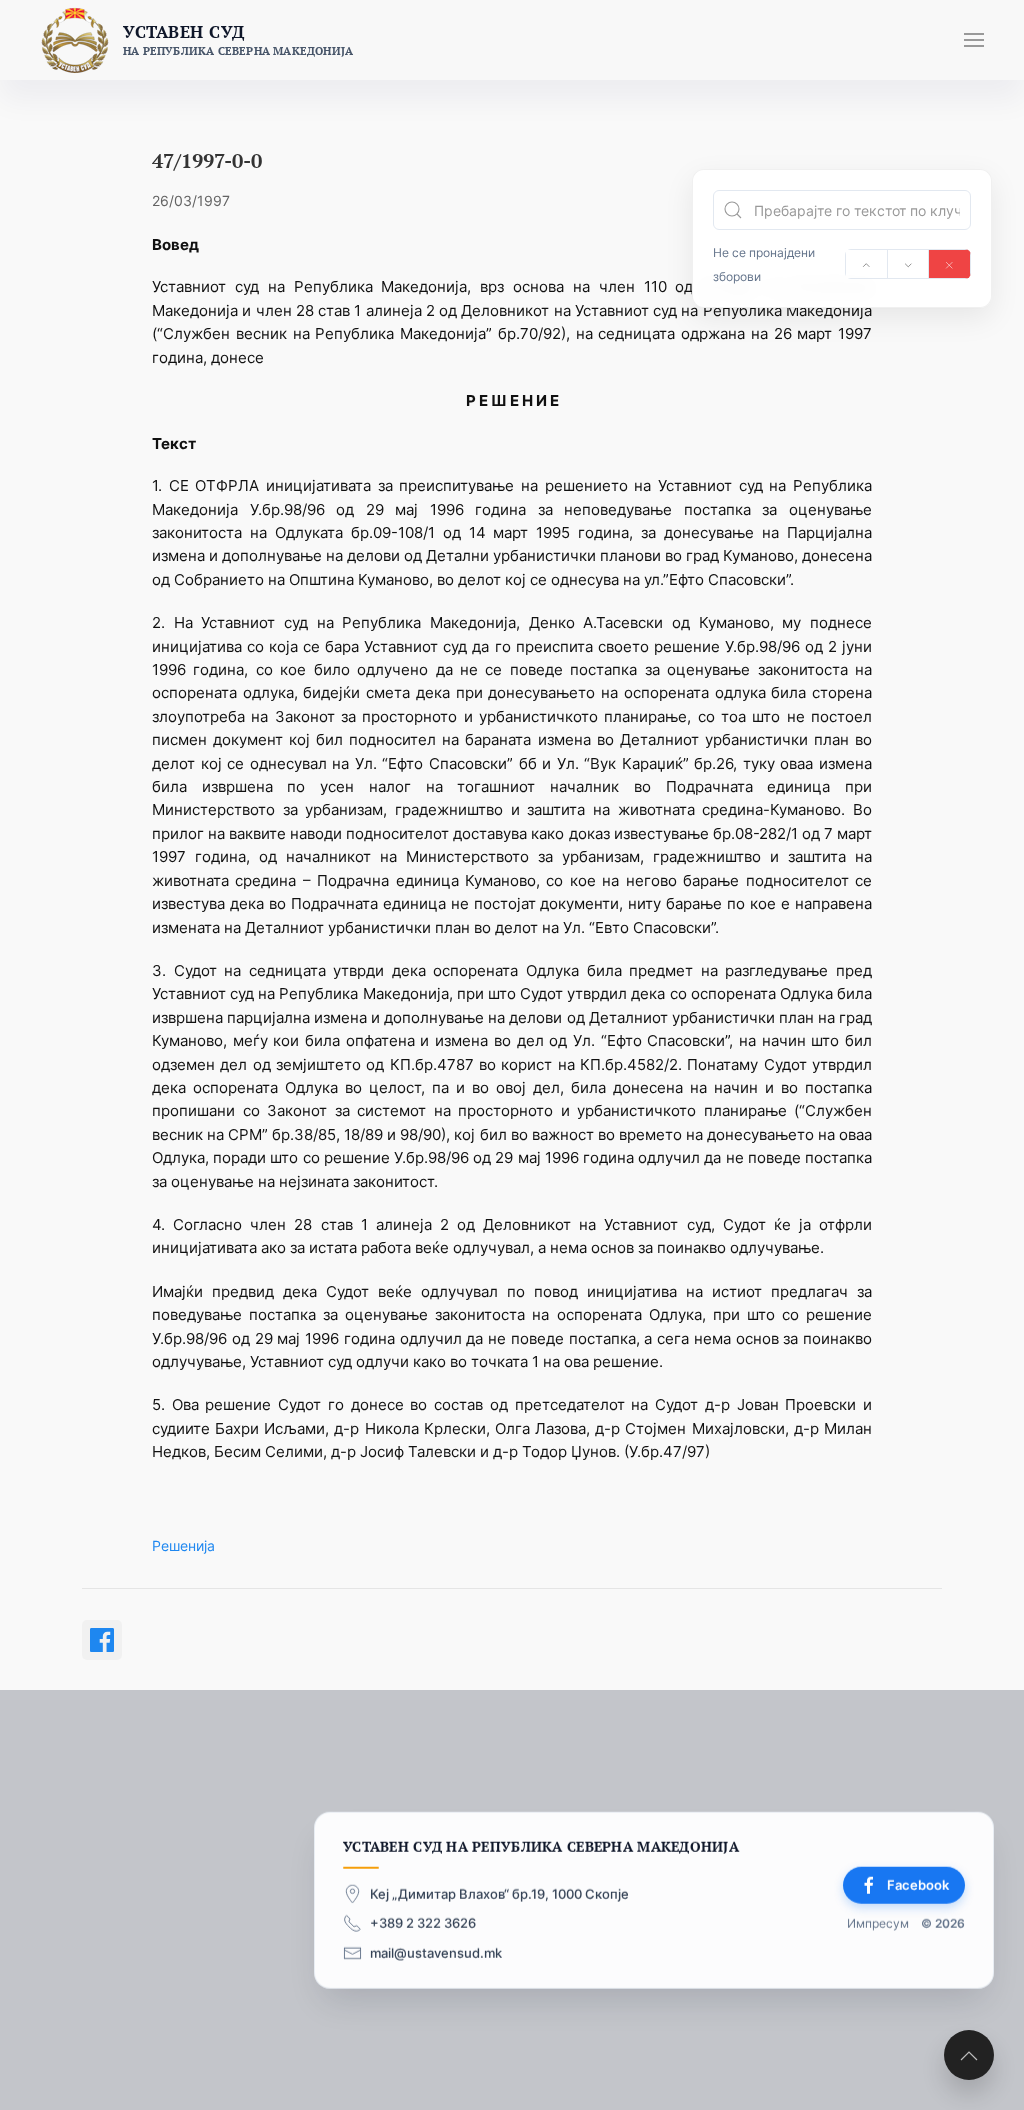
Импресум (878, 1923)
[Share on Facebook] (102, 1640)
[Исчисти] (949, 264)
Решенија (183, 1545)
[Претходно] (866, 264)
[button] (974, 40)
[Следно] (908, 264)
